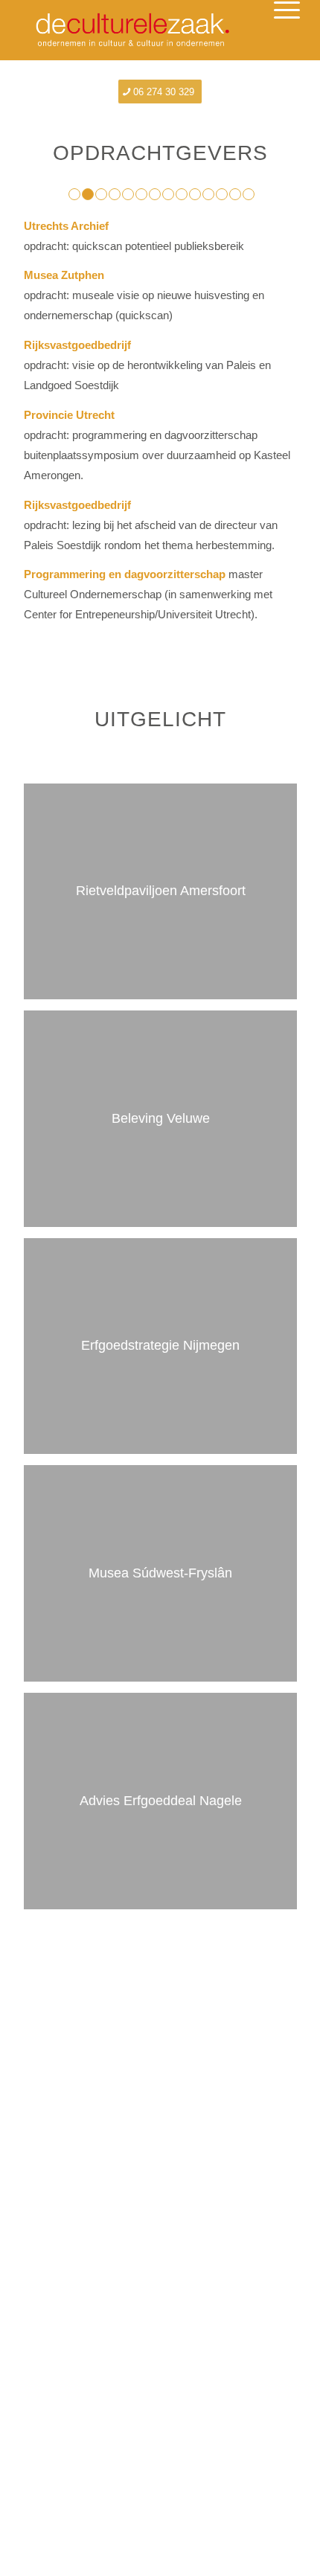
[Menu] (275, 31)
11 (208, 194)
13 (235, 194)
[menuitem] (275, 31)
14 (249, 194)
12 (222, 194)
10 (195, 194)
